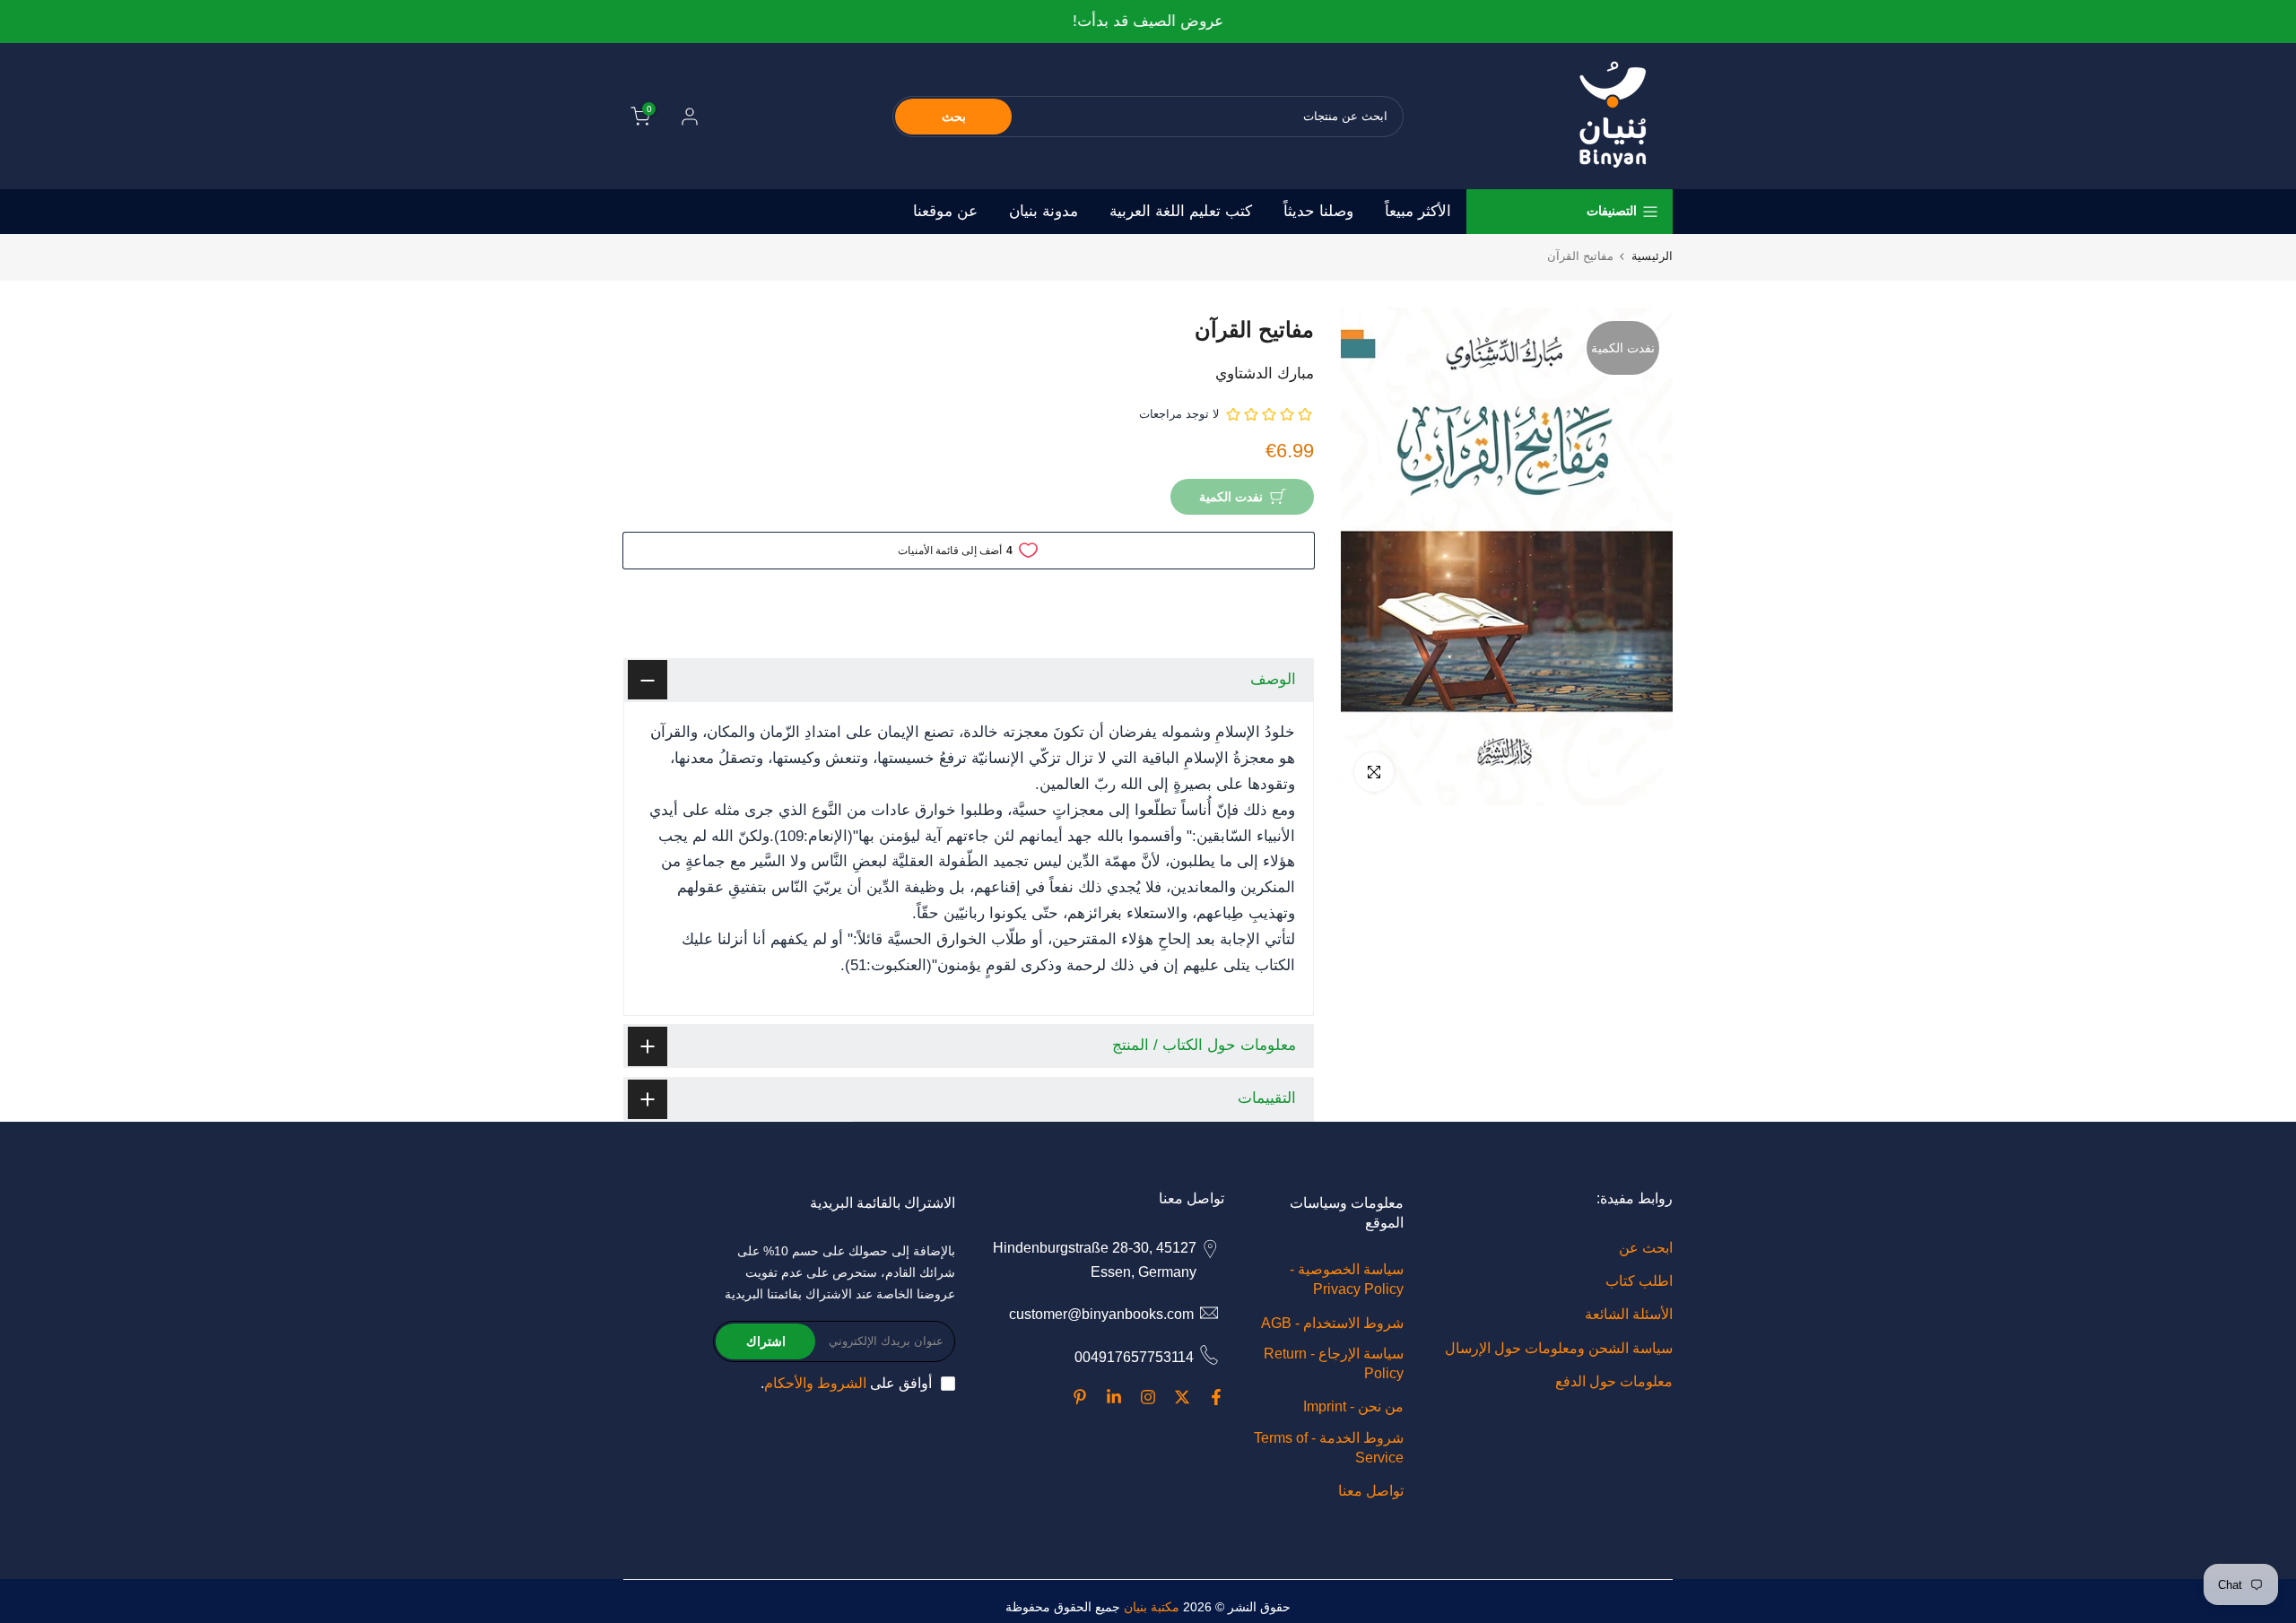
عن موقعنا (945, 211)
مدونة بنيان (1044, 211)
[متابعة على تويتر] (1182, 1397)
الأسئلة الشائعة (1629, 1314)
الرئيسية (1652, 256)
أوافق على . (846, 1383)
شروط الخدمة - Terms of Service (1329, 1447)
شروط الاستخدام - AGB (1332, 1322)
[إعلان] (1148, 22)
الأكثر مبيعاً (1418, 211)
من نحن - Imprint (1353, 1406)
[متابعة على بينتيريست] (1080, 1397)
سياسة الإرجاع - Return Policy (1334, 1363)
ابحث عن (1646, 1248)
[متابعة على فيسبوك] (1216, 1397)
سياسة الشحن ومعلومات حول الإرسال (1559, 1347)
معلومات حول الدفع (1614, 1380)
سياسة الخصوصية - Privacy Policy (1347, 1279)
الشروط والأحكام (815, 1383)
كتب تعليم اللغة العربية (1181, 211)
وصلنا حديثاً (1318, 211)
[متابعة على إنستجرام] (1148, 1397)
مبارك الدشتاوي (1265, 373)
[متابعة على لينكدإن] (1114, 1397)
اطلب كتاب (1639, 1281)
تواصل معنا (1371, 1491)
